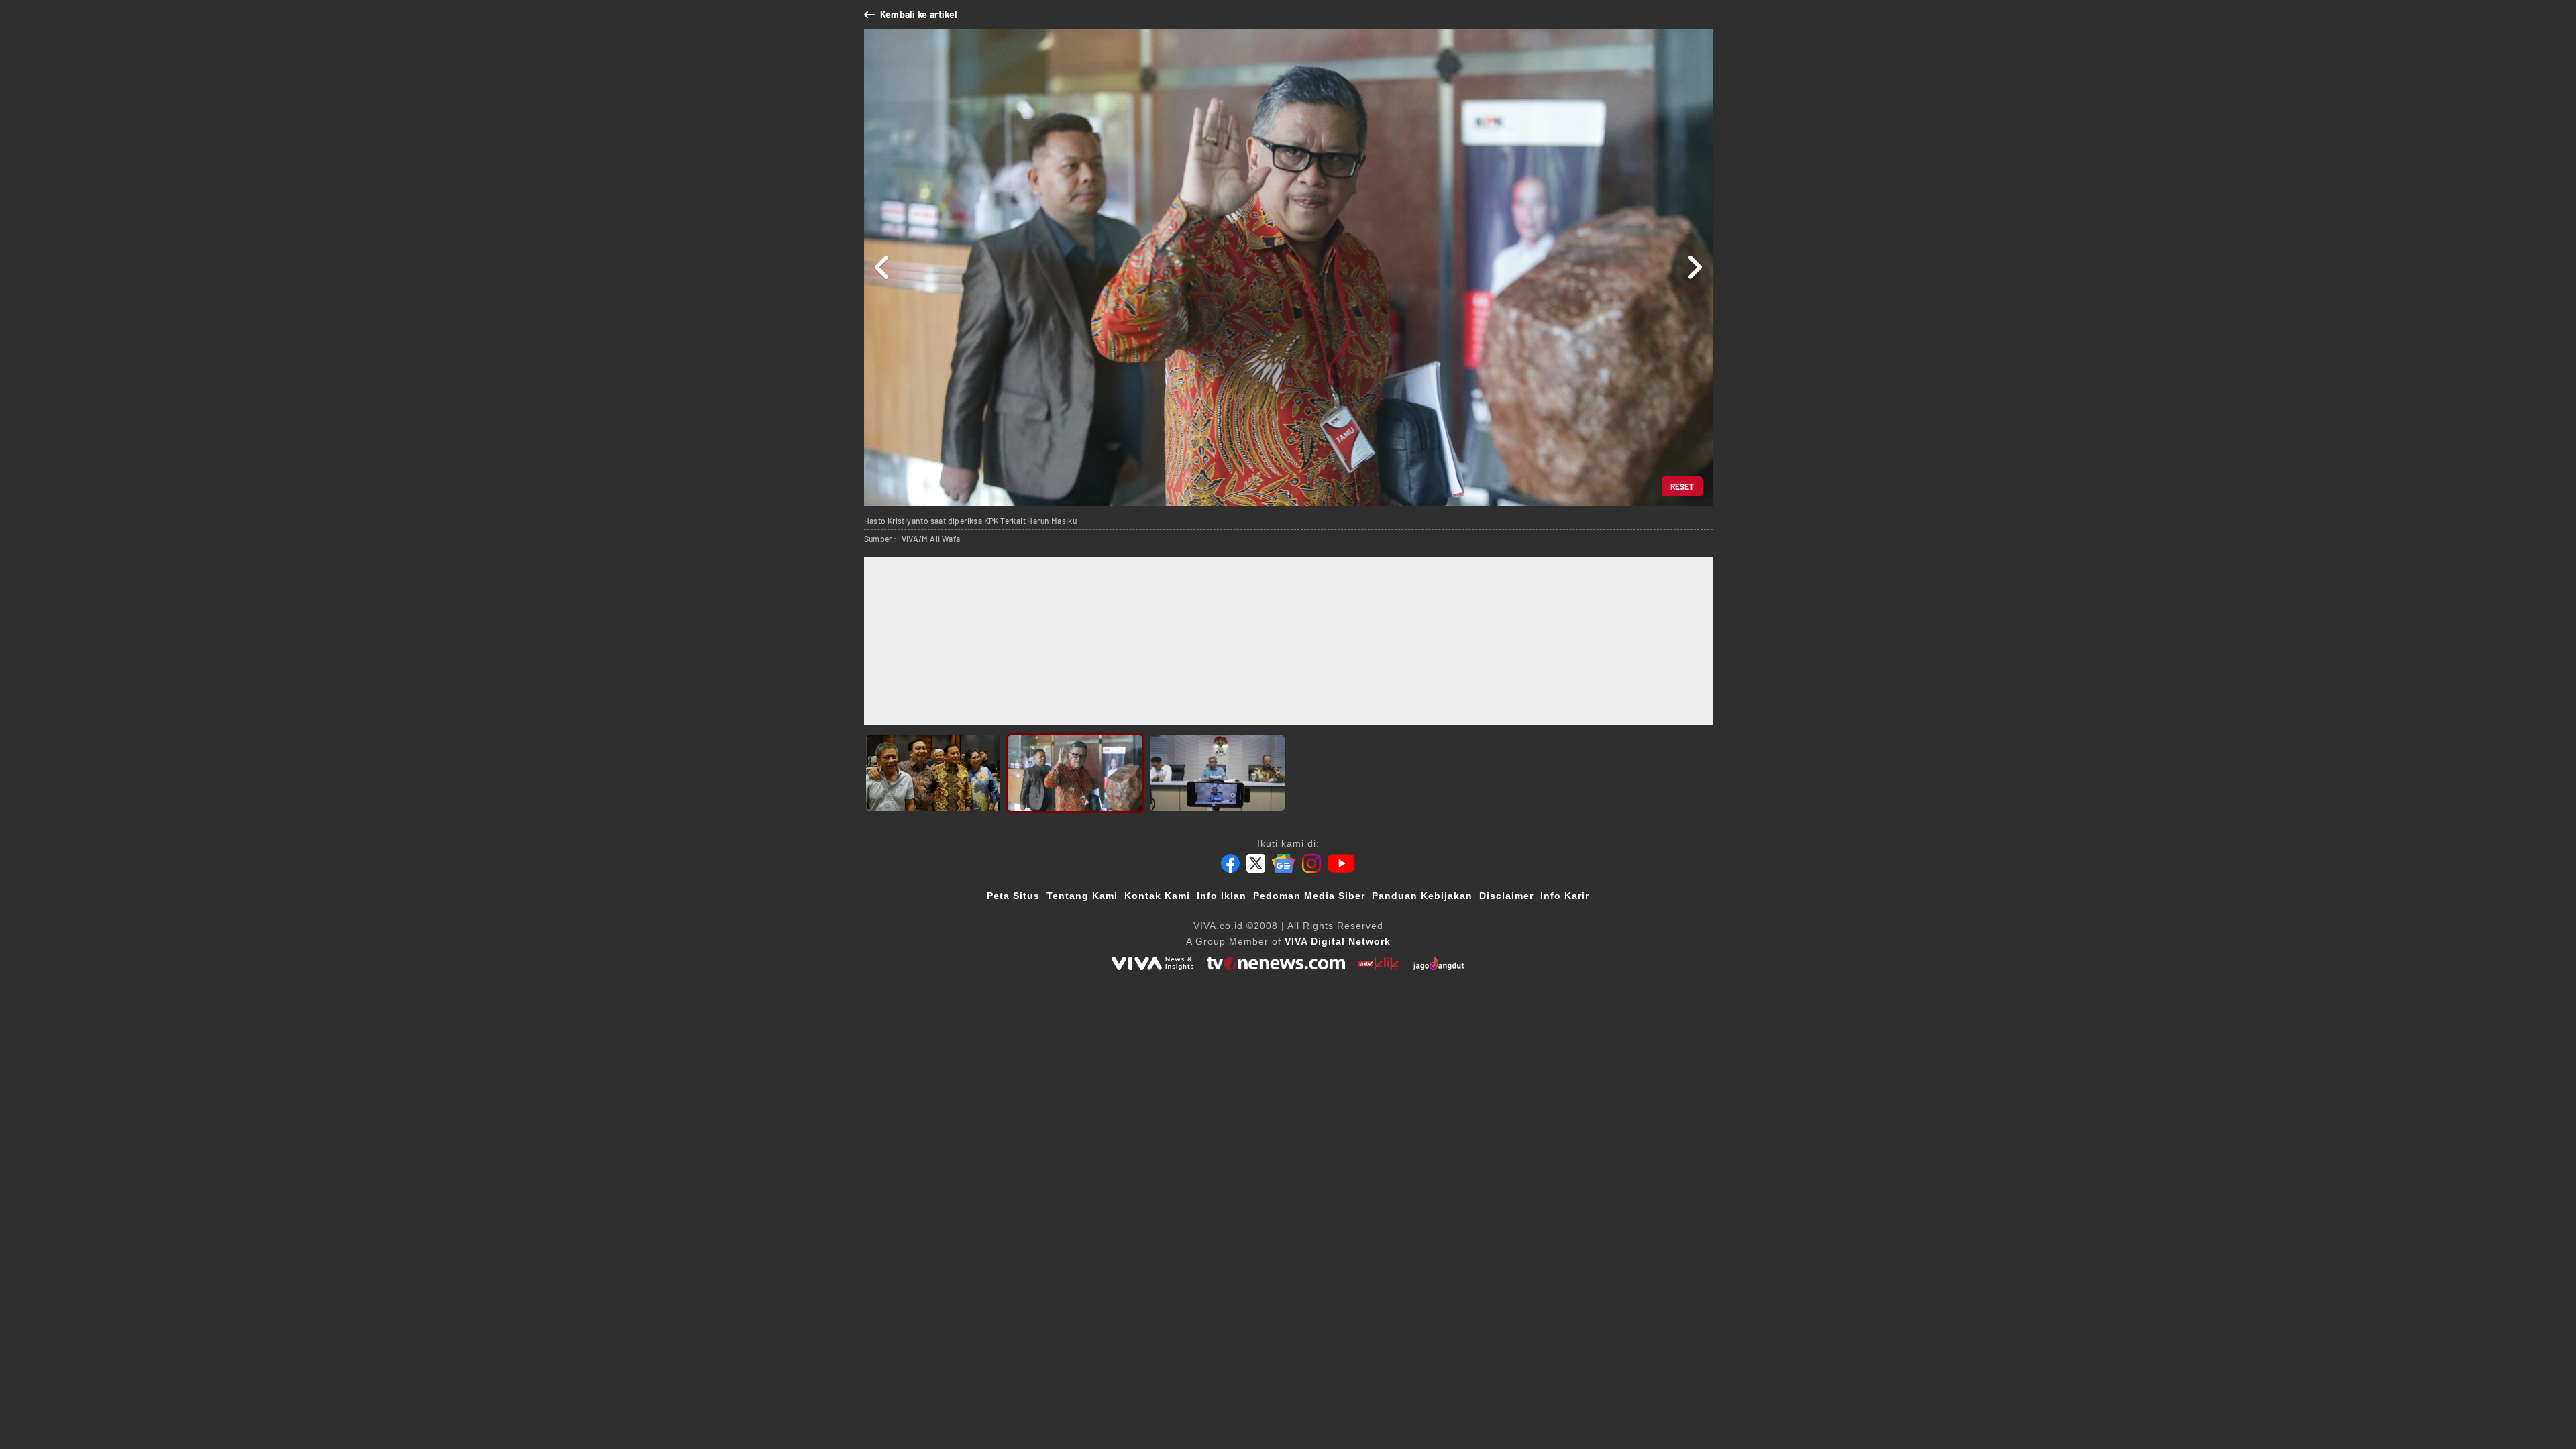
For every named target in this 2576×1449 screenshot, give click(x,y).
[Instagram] (1311, 863)
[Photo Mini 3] (1217, 773)
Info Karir (1565, 896)
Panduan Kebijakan (1422, 896)
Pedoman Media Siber (1309, 896)
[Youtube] (1341, 863)
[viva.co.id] (1152, 963)
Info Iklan (1222, 896)
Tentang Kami (1082, 896)
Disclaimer (1506, 896)
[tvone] (1276, 963)
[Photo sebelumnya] (882, 268)
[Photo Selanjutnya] (1694, 268)
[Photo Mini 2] (1075, 773)
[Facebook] (1230, 863)
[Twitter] (1256, 863)
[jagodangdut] (1439, 963)
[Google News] (1283, 863)
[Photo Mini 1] (933, 773)
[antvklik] (1379, 963)
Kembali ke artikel (919, 14)
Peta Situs (1013, 896)
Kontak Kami (1157, 896)
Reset (1682, 486)
